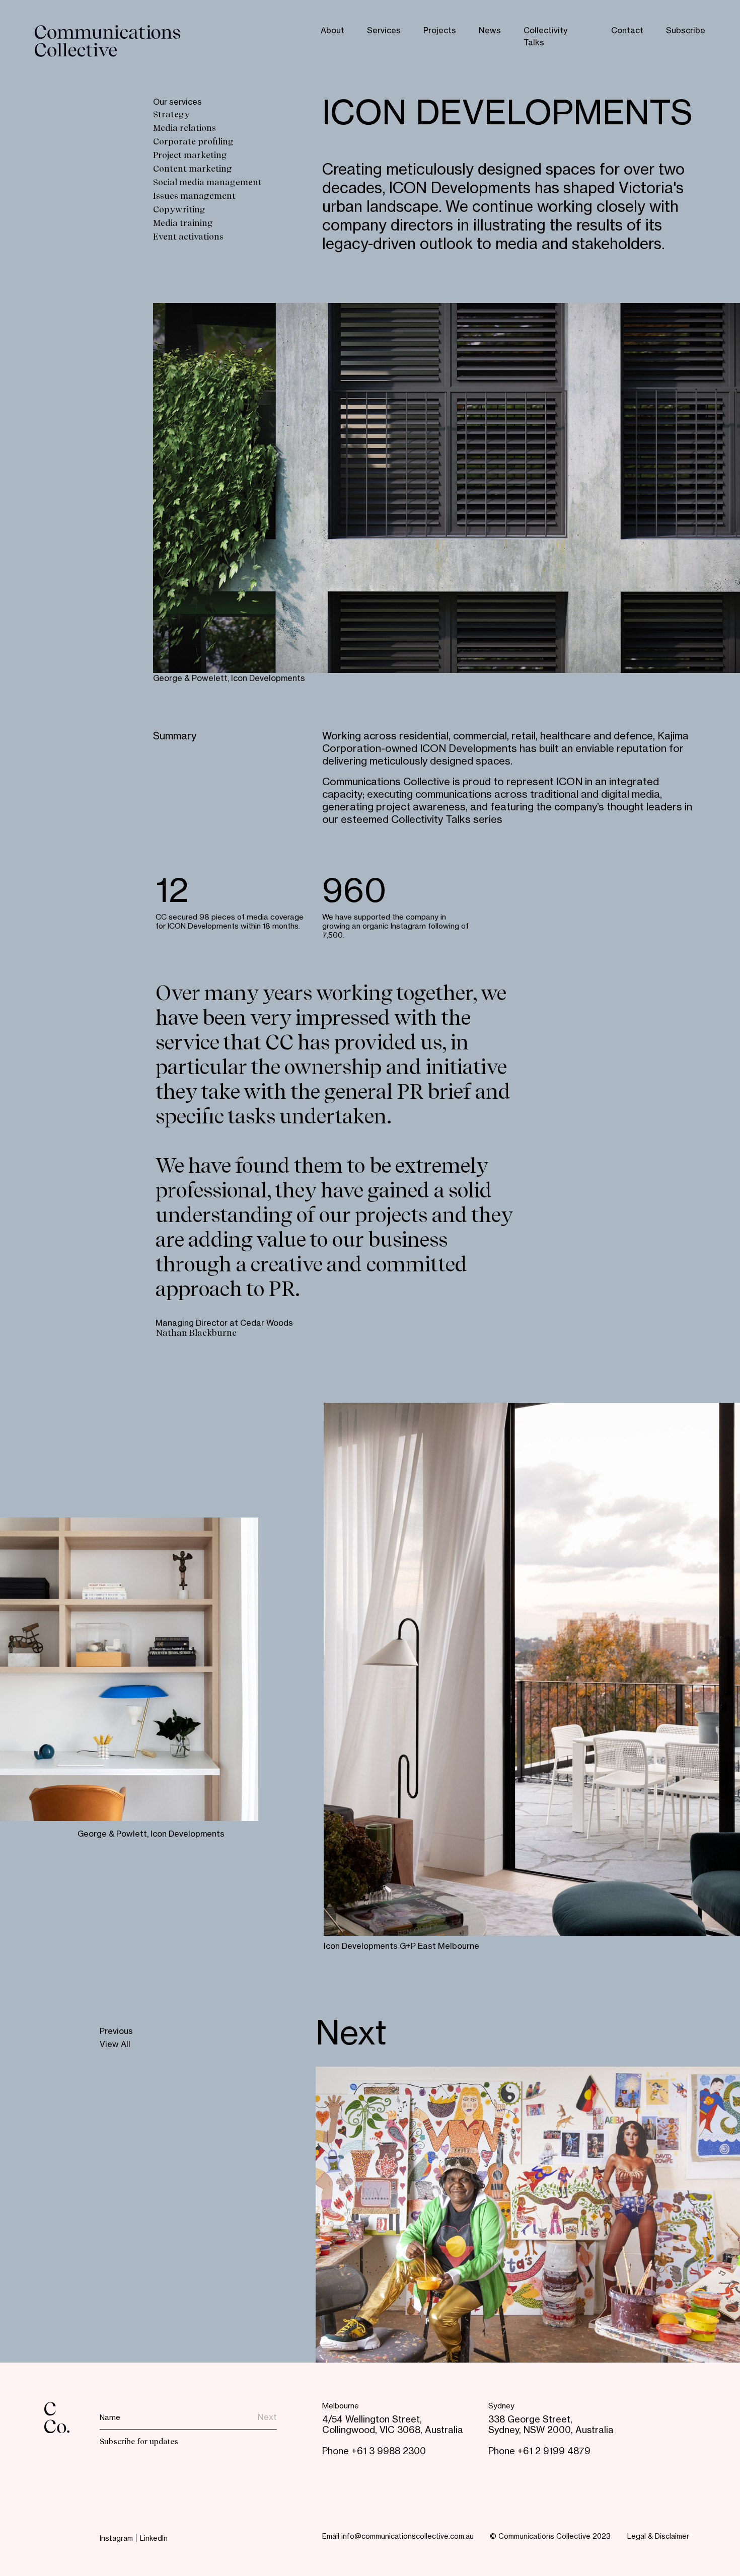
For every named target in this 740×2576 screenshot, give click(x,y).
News (490, 31)
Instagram (116, 2539)
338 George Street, (530, 2420)
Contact (627, 31)
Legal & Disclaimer (658, 2537)
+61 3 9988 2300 (389, 2452)
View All (115, 2045)
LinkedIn (154, 2539)
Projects (440, 31)
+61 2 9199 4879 (554, 2452)
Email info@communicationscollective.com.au (398, 2537)
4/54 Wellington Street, (372, 2420)
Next (351, 2035)
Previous (116, 2032)
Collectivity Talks (545, 37)
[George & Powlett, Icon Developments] (129, 1669)
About (332, 31)
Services (384, 31)
